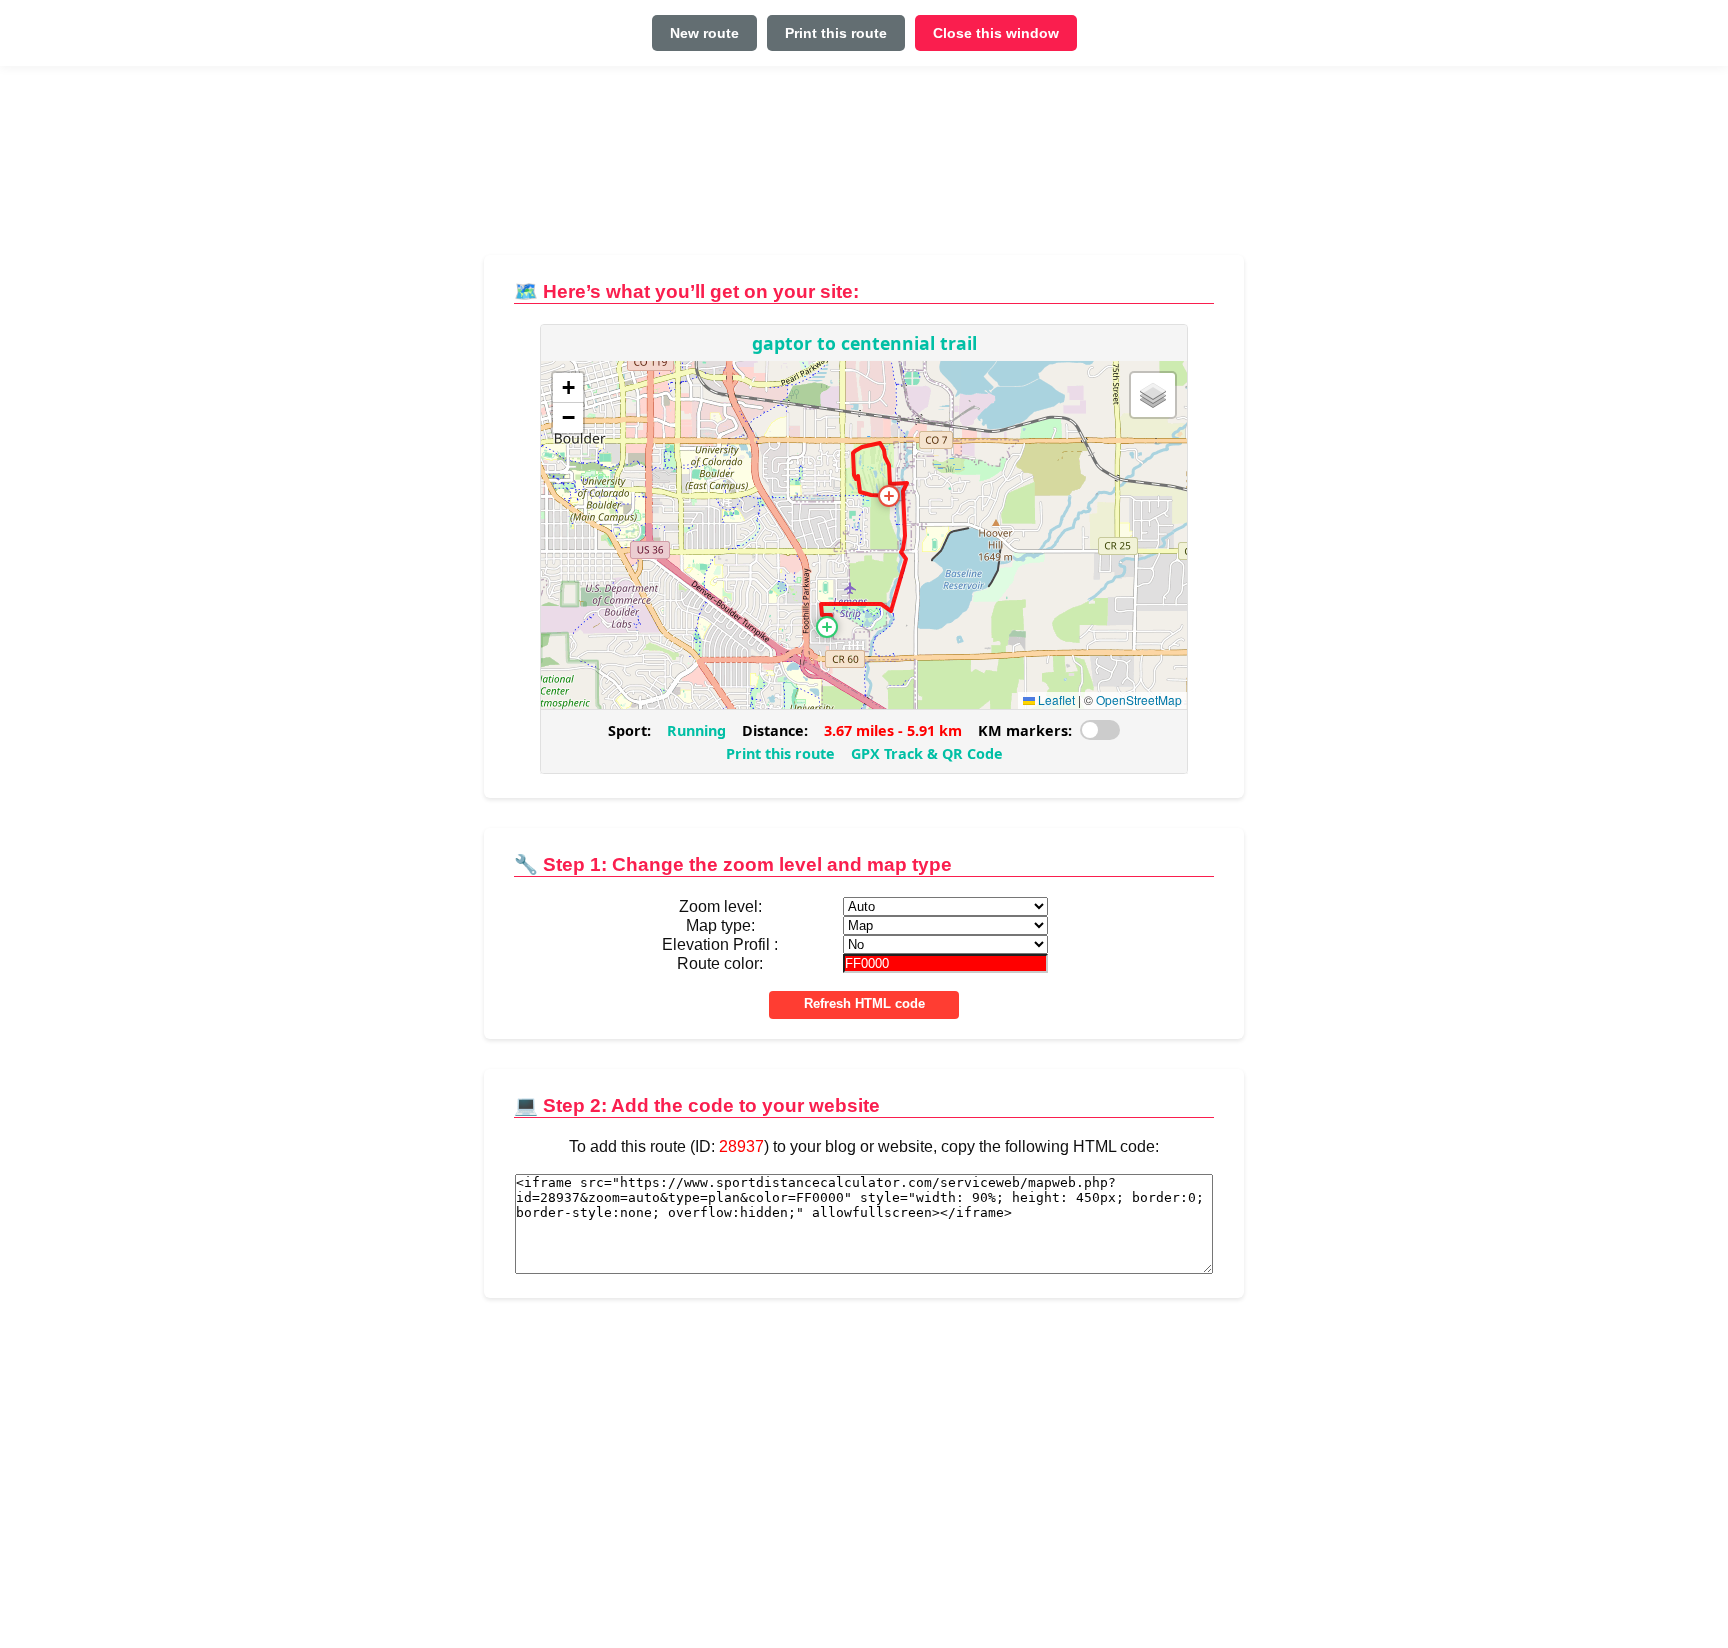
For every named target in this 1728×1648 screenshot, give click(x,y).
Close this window (996, 33)
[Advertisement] (864, 168)
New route (704, 33)
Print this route (836, 33)
